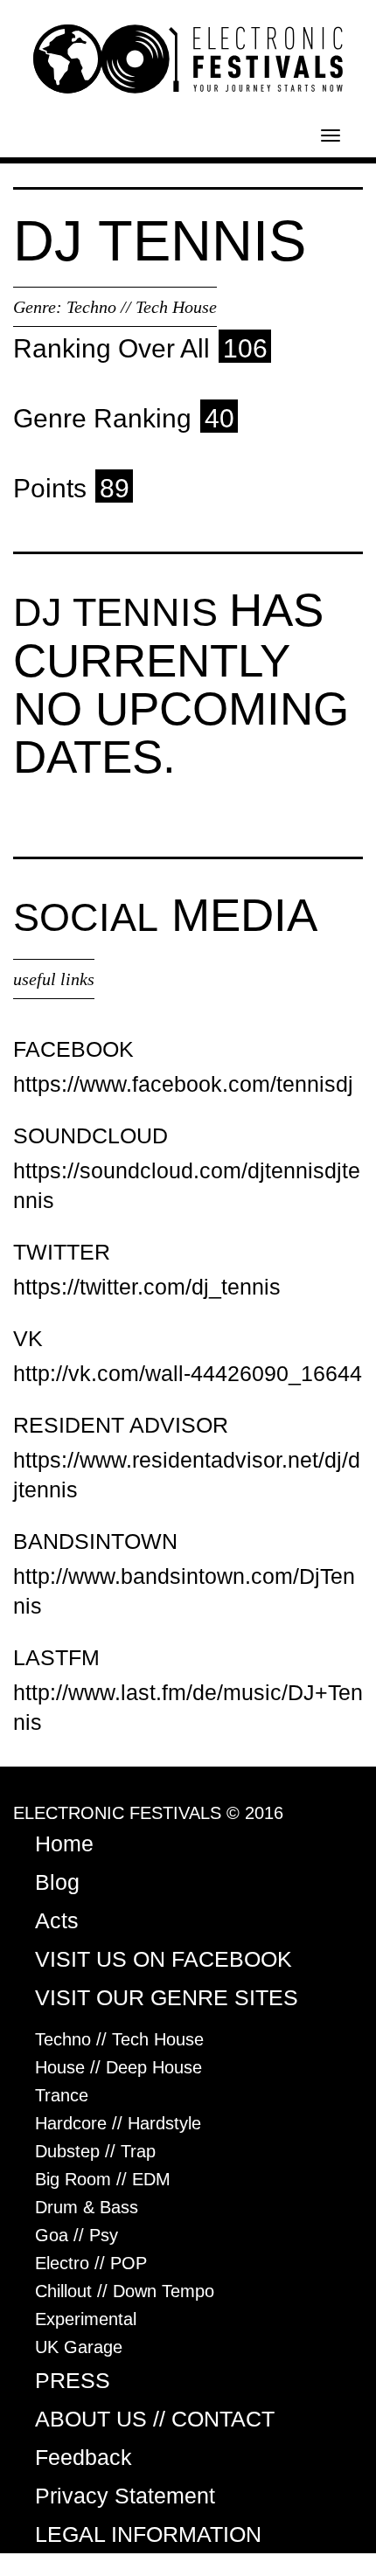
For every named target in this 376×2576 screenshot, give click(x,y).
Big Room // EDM (103, 2179)
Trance (62, 2095)
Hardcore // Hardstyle (118, 2123)
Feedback (84, 2457)
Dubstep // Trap (95, 2151)
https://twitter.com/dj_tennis (147, 1287)
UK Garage (79, 2347)
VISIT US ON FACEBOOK (164, 1959)
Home (64, 1843)
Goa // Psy (77, 2235)
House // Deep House (118, 2067)
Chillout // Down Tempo (125, 2291)
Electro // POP (91, 2263)
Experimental (86, 2319)
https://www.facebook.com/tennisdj (183, 1084)
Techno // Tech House (142, 307)
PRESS (73, 2380)
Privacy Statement (125, 2496)
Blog (57, 1882)
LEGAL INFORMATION (148, 2534)
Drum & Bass (87, 2207)
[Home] (188, 58)
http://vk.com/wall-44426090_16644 (188, 1373)
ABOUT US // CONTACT (155, 2419)
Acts (57, 1920)
